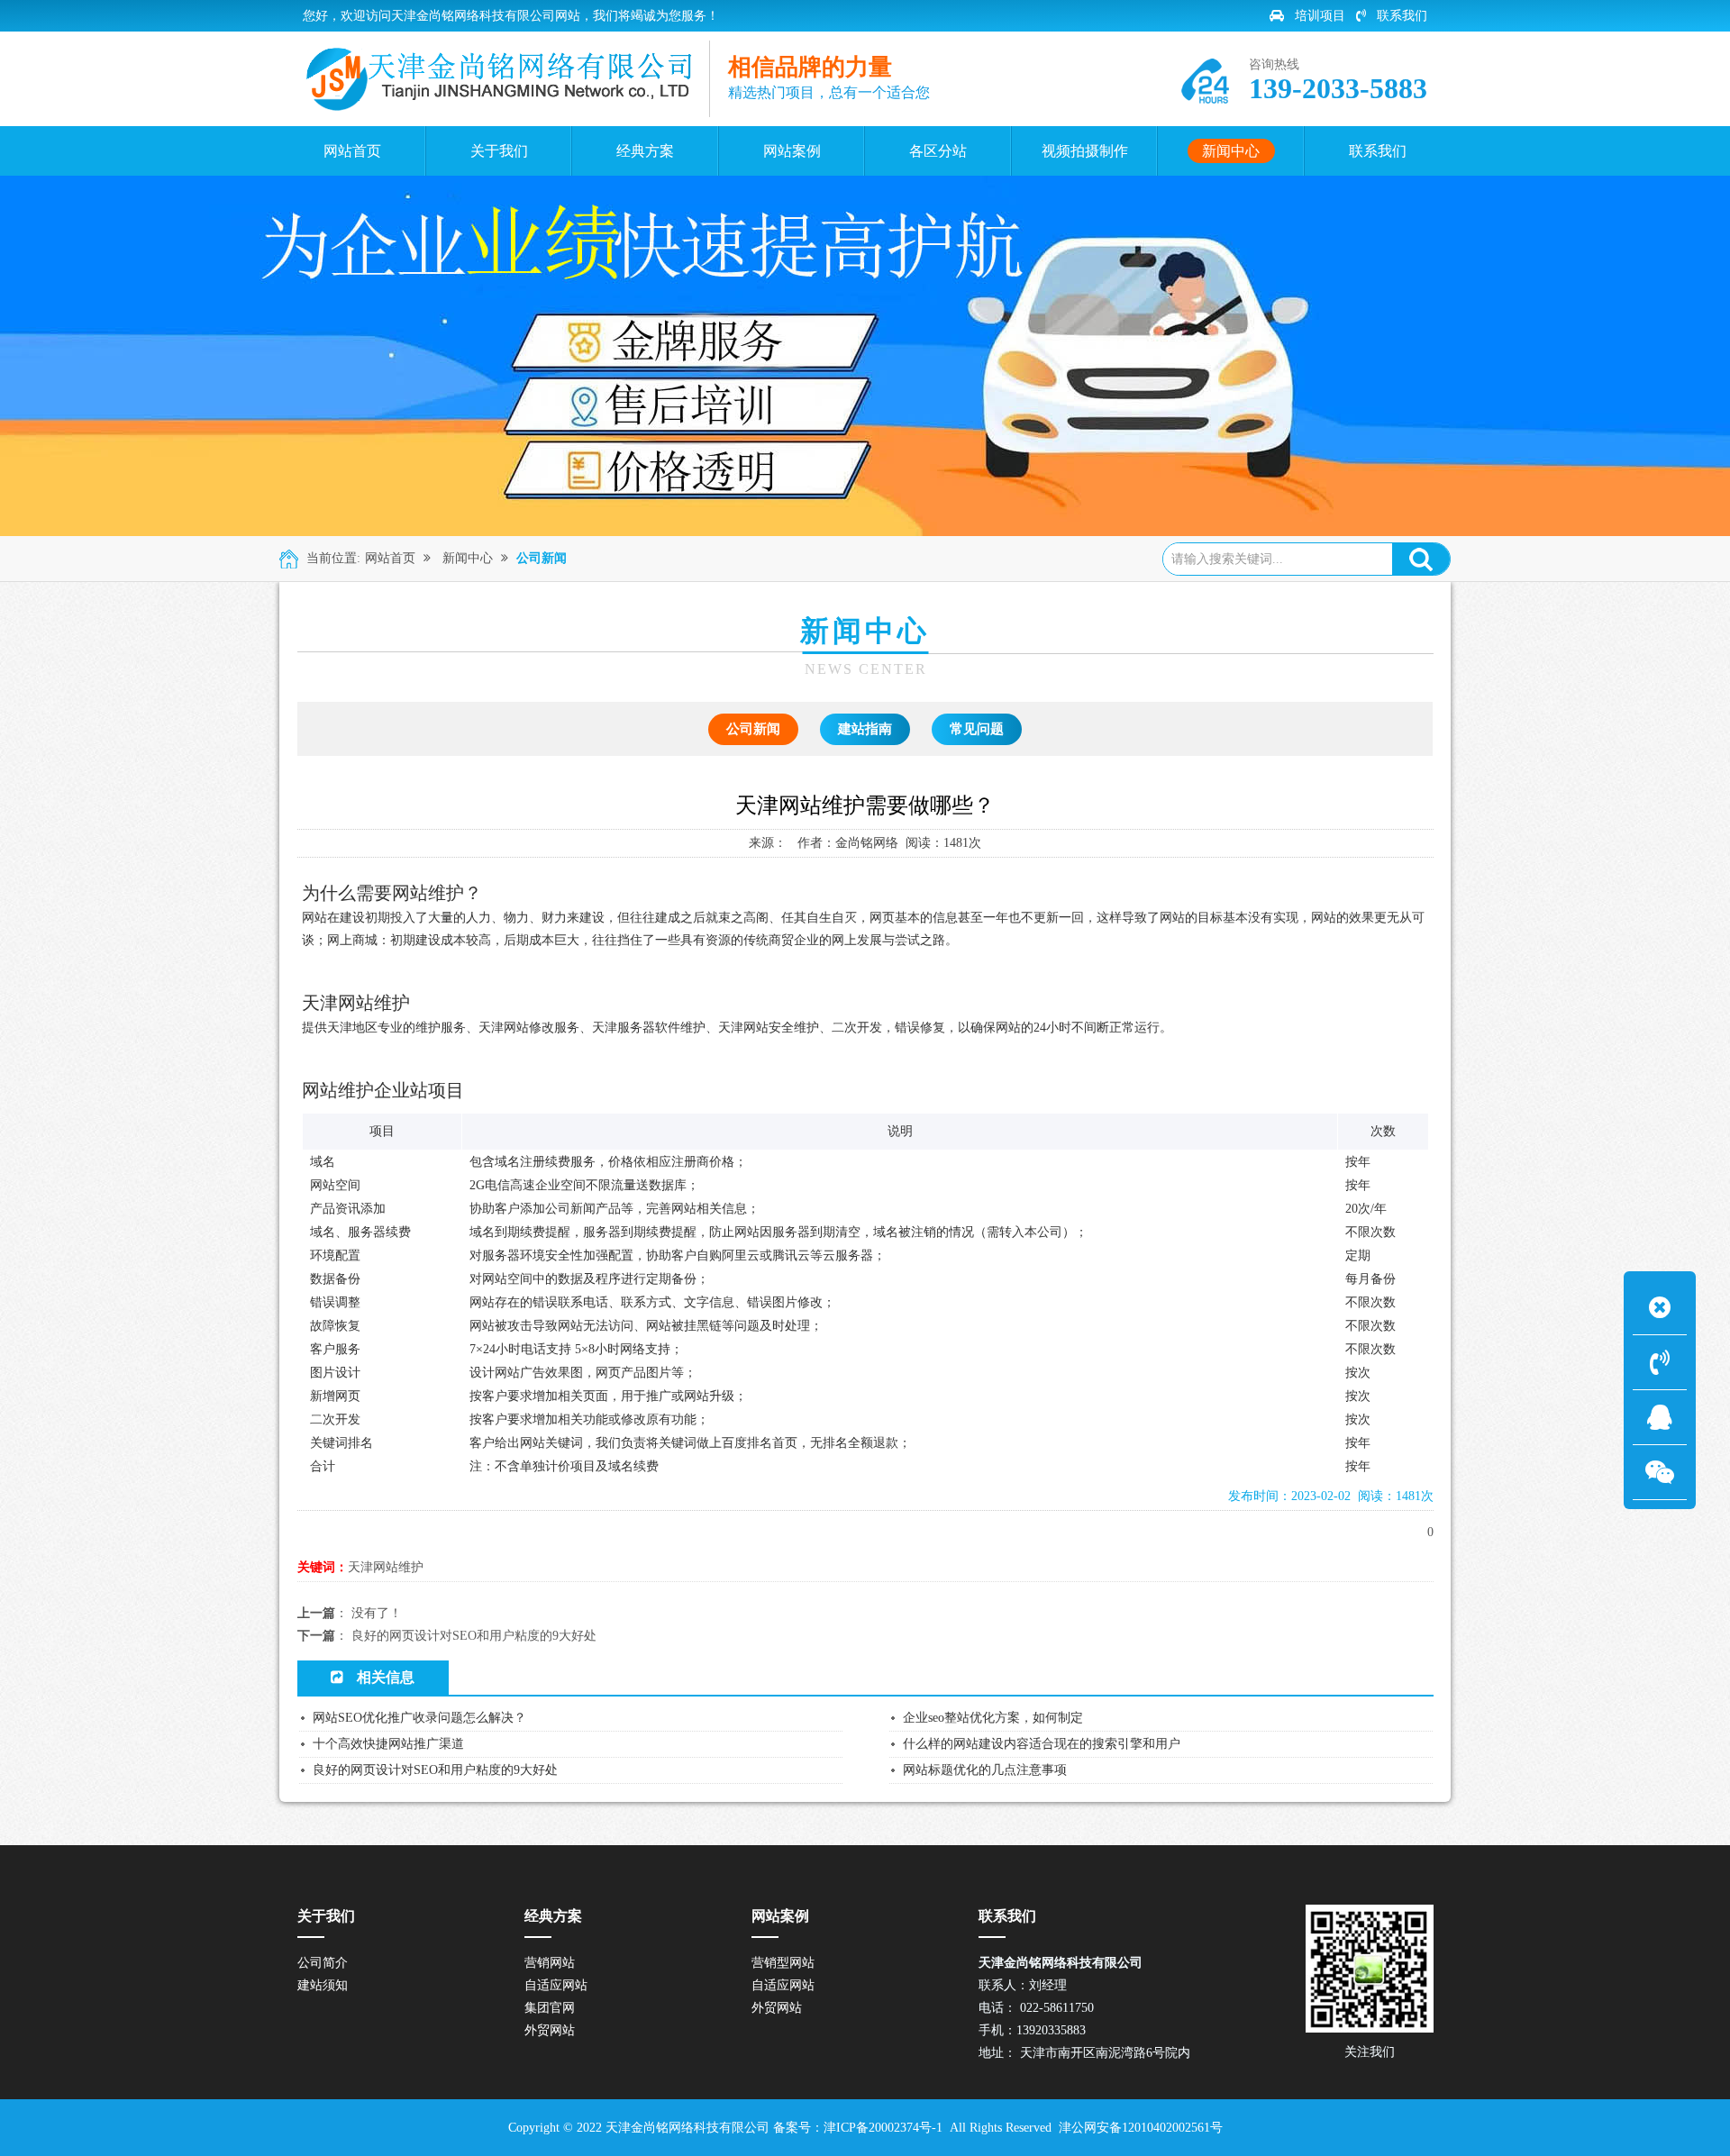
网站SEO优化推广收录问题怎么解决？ (419, 1718)
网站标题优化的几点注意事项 (985, 1770)
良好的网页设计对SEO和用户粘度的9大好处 (474, 1636)
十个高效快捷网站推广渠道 (388, 1744)
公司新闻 (542, 558)
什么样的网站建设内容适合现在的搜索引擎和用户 (1042, 1744)
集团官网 (550, 2008)
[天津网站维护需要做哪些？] (501, 79)
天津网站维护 (386, 1567)
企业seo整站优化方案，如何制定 (993, 1718)
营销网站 (550, 1963)
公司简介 (323, 1963)
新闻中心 (468, 558)
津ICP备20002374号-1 (885, 2128)
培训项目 (1320, 16)
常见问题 (977, 729)
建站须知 (323, 1985)
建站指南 (865, 729)
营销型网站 (783, 1963)
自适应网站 (556, 1985)
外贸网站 (550, 2030)
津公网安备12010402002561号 (1141, 2128)
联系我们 (1402, 16)
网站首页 (390, 558)
